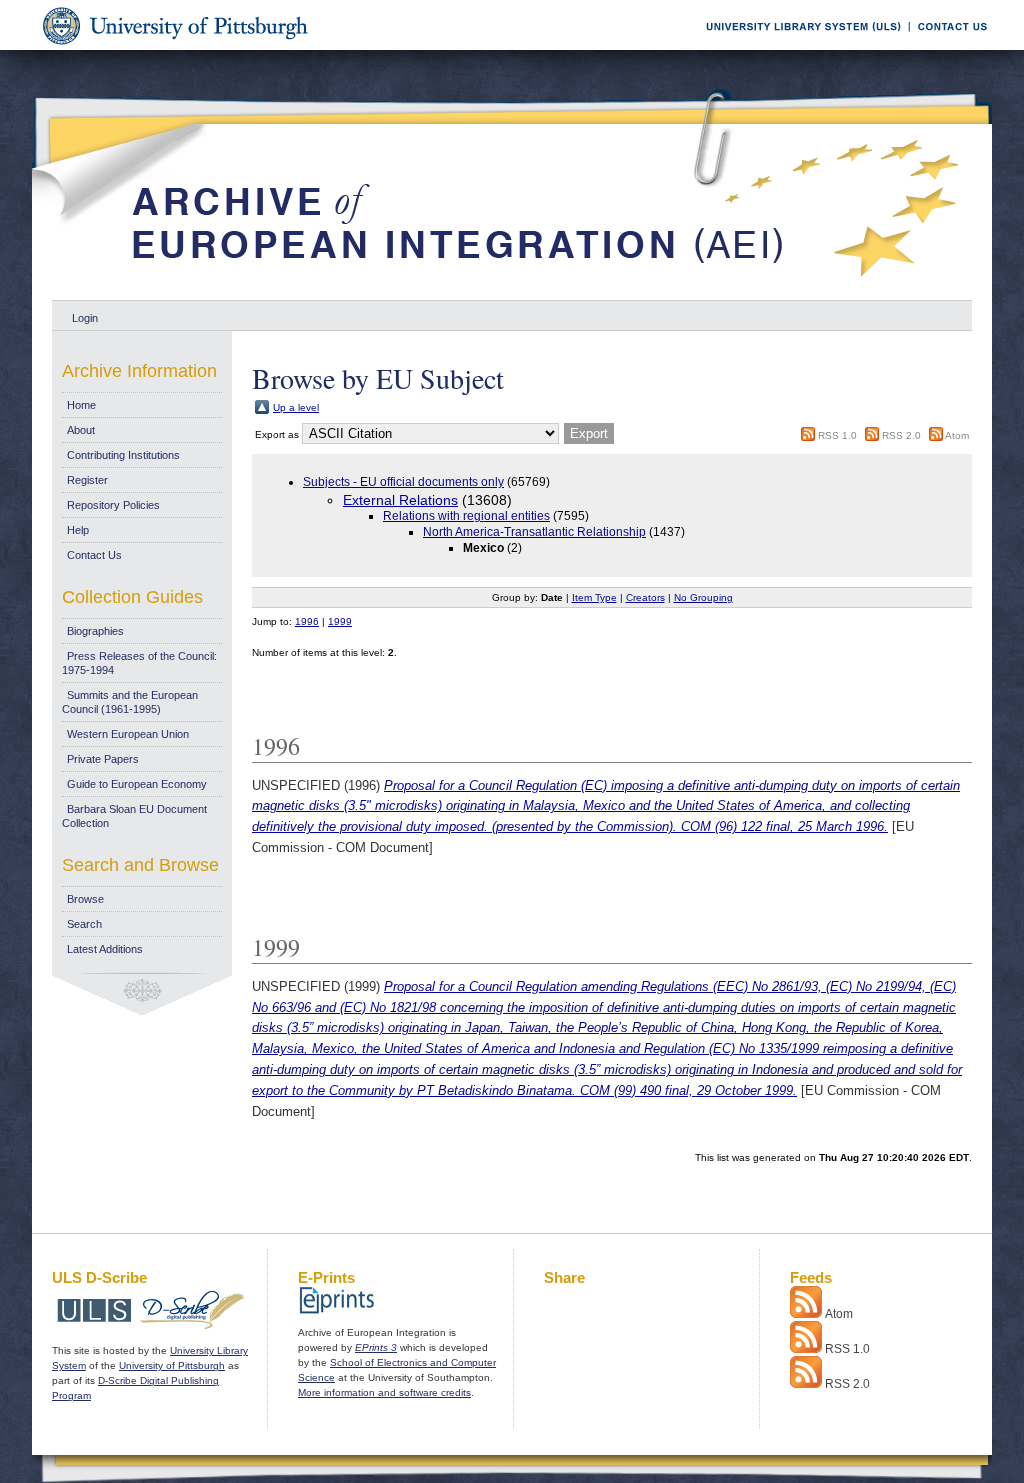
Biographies (95, 631)
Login (85, 318)
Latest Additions (105, 949)
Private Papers (103, 759)
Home (81, 405)
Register (87, 480)
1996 (307, 621)
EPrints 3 (376, 1347)
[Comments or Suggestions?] (948, 46)
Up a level (296, 407)
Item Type (594, 597)
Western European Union (128, 734)
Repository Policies (113, 505)
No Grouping (703, 597)
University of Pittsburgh (172, 1365)
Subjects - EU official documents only (403, 482)
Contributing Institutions (123, 455)
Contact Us (94, 555)
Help (78, 530)
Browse (85, 899)
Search (84, 924)
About (81, 430)
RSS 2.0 (901, 435)
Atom (957, 435)
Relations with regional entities (466, 516)
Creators (645, 597)
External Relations (400, 500)
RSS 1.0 (837, 435)
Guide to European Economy (137, 784)
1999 (340, 621)
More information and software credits (384, 1392)
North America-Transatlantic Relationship (534, 532)
